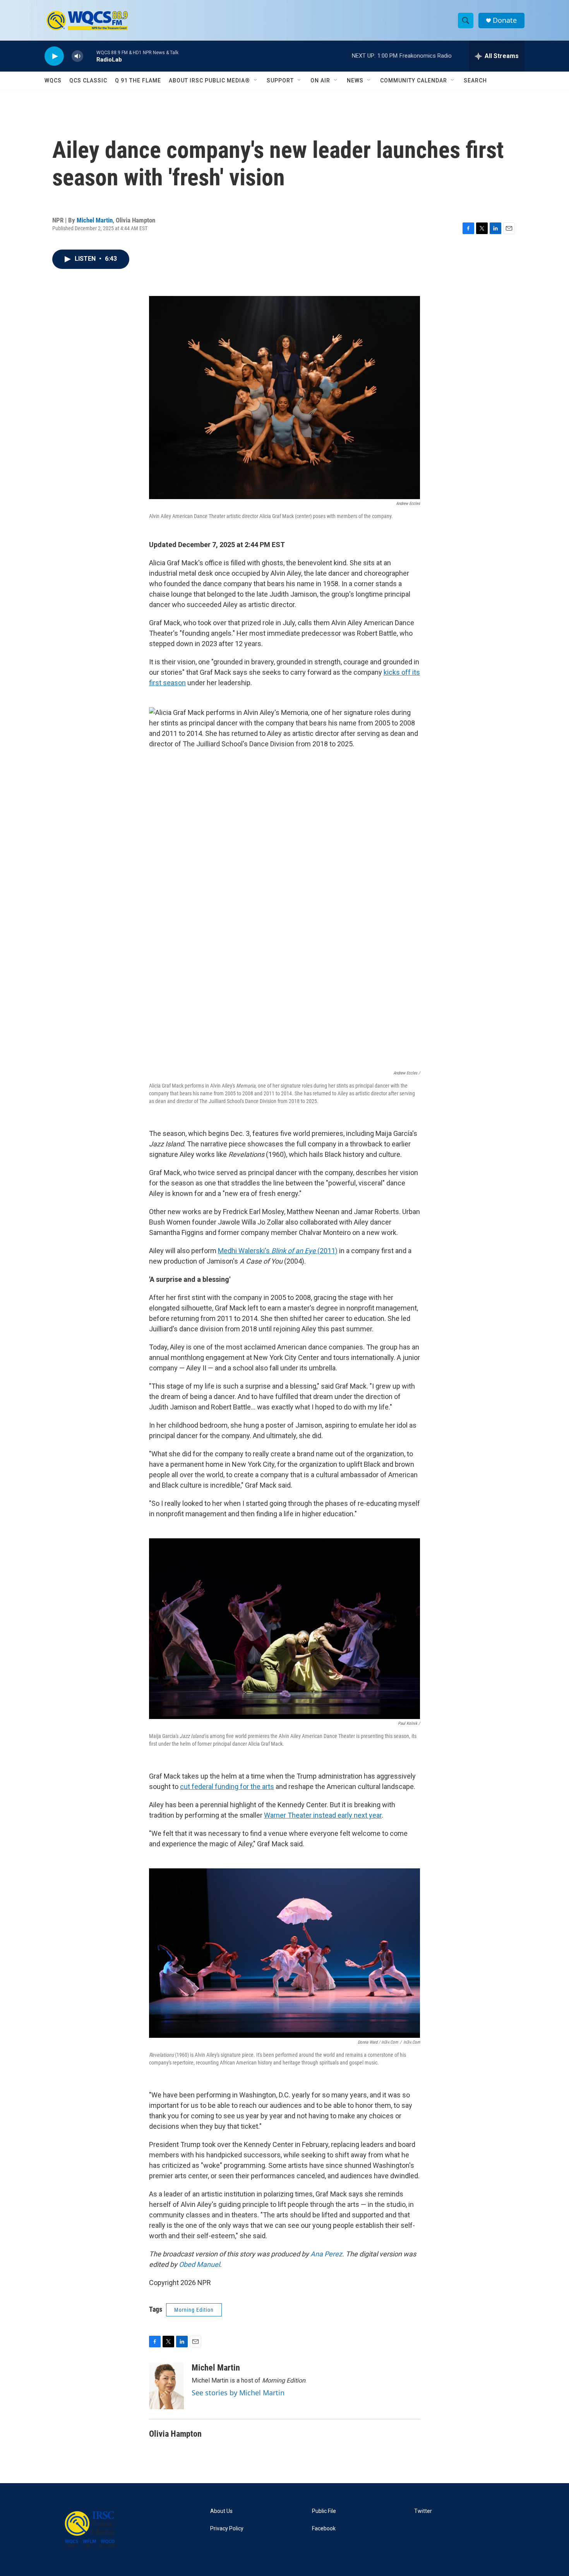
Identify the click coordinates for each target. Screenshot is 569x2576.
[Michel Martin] (166, 2386)
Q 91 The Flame (138, 80)
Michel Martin (95, 220)
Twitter (423, 2511)
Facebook (324, 2529)
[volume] (77, 56)
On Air (320, 80)
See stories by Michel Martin (238, 2393)
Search (475, 80)
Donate (505, 20)
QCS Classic (88, 80)
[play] (54, 56)
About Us (221, 2511)
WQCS (53, 80)
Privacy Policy (227, 2529)
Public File (324, 2511)
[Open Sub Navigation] (256, 80)
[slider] (90, 56)
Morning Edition (194, 2310)
